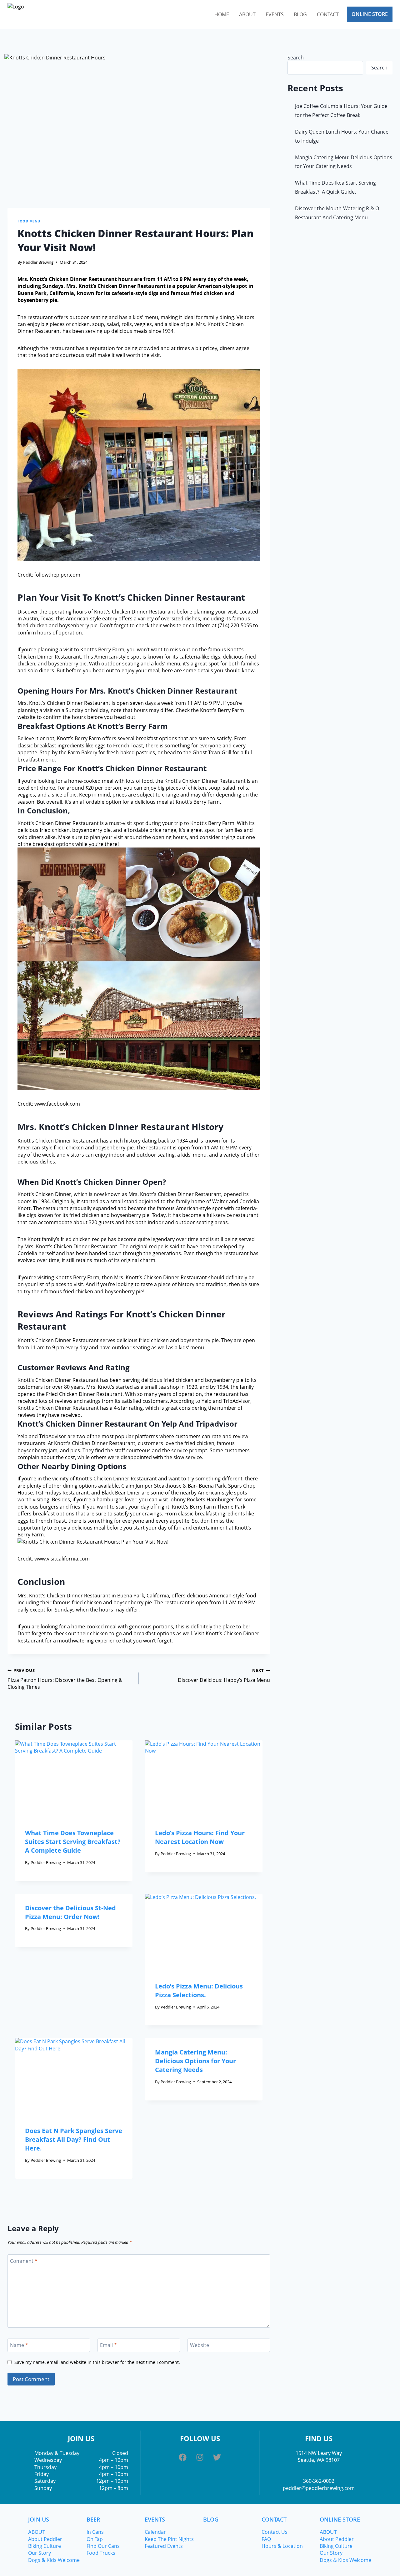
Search (296, 58)
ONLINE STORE (340, 2519)
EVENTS (155, 2519)
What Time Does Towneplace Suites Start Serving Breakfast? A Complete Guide (73, 1842)
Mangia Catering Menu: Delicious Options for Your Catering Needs (195, 2061)
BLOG (211, 2519)
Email (108, 2345)
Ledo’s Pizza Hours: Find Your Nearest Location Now (200, 1837)
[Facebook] (183, 2457)
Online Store (370, 14)
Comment (24, 2261)
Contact (328, 14)
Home (222, 14)
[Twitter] (217, 2457)
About (247, 14)
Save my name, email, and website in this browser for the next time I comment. (97, 2362)
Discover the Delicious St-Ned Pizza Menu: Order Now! (70, 1912)
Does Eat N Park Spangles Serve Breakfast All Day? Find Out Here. (74, 2139)
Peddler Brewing (38, 262)
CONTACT (274, 2519)
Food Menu (29, 221)
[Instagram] (200, 2457)
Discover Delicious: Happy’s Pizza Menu (224, 1675)
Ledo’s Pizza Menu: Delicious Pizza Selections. (199, 1991)
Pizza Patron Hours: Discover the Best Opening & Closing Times (65, 1679)
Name (19, 2345)
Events (275, 14)
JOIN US (39, 2519)
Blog (300, 14)
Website (200, 2345)
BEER (93, 2519)
